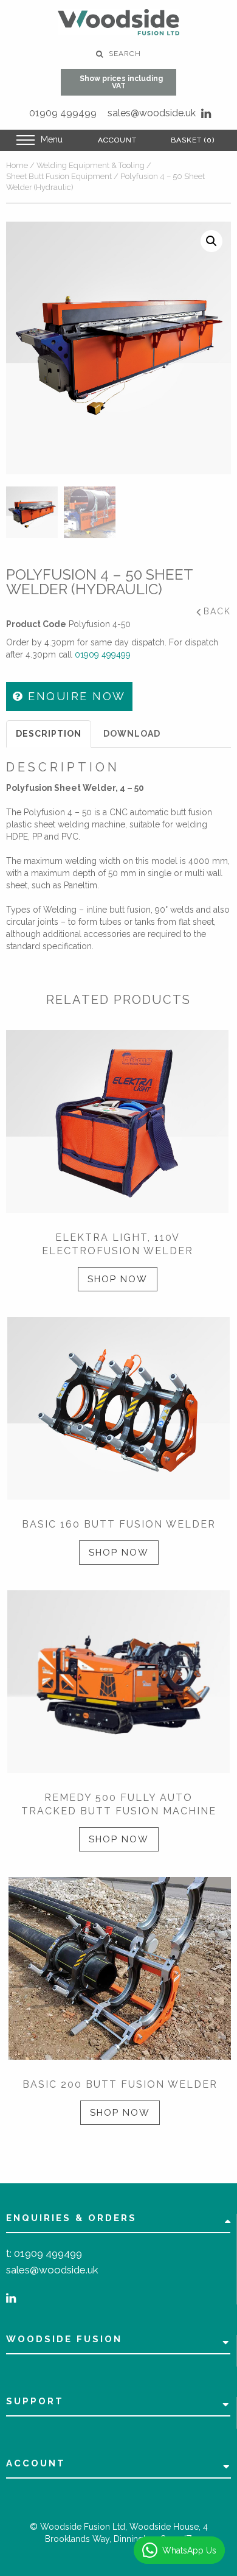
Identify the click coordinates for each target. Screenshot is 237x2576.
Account (117, 140)
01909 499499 (63, 113)
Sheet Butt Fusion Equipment (59, 176)
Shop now (118, 1279)
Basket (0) (193, 140)
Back (217, 611)
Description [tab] (49, 734)
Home (17, 165)
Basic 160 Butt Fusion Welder (119, 1524)
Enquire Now (75, 696)
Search (124, 54)
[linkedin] (206, 114)
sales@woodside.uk (152, 113)
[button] (211, 241)
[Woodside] (118, 22)
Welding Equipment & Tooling (91, 165)
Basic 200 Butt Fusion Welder (120, 2084)
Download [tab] (132, 734)
